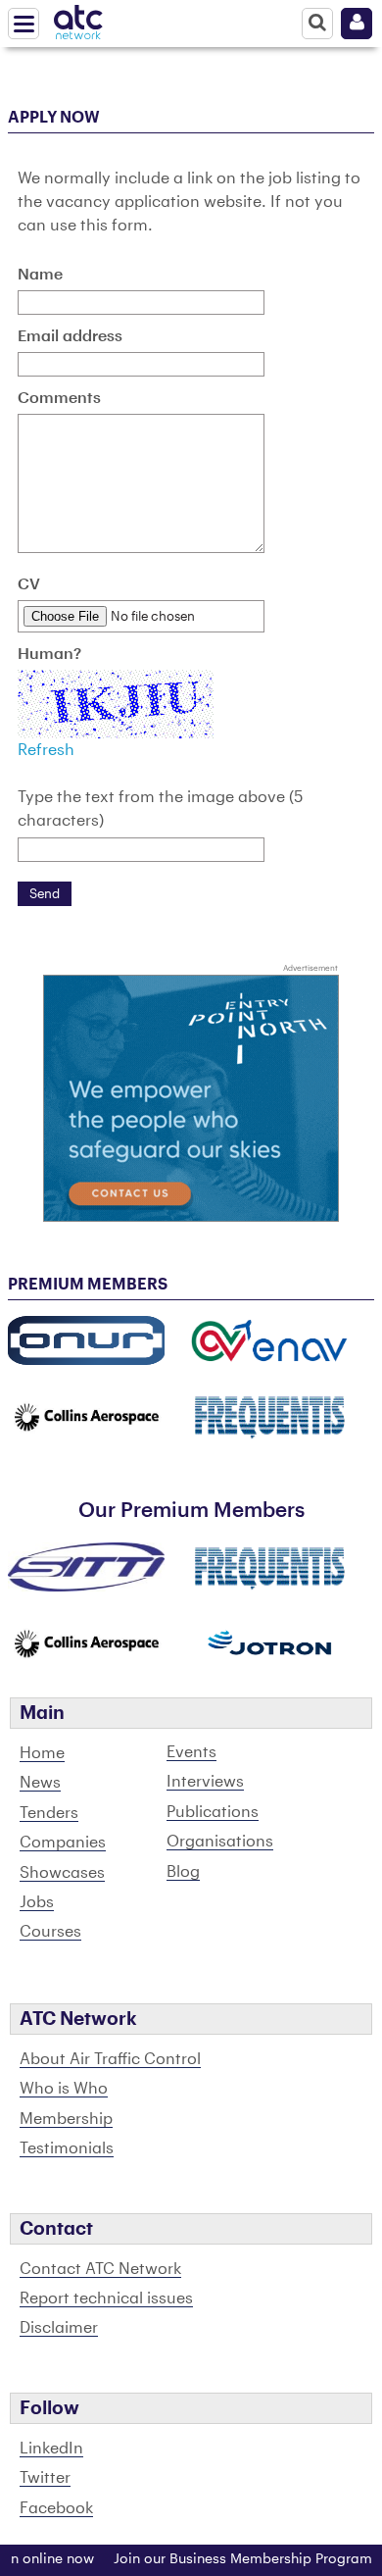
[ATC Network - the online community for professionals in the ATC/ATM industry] (78, 19)
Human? (49, 654)
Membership (66, 2119)
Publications (213, 1812)
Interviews (205, 1782)
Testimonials (67, 2148)
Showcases (62, 1873)
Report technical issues (106, 2298)
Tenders (49, 1813)
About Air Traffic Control (110, 2059)
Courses (50, 1932)
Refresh (46, 750)
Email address (70, 336)
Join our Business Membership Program (228, 2559)
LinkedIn (51, 2449)
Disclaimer (59, 2328)
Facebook (56, 2508)
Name (40, 275)
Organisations (220, 1842)
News (40, 1783)
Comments (59, 398)
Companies (63, 1843)
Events (191, 1752)
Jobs (37, 1902)
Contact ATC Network (100, 2269)
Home (42, 1753)
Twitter (45, 2478)
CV (29, 584)
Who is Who (64, 2089)
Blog (183, 1872)
